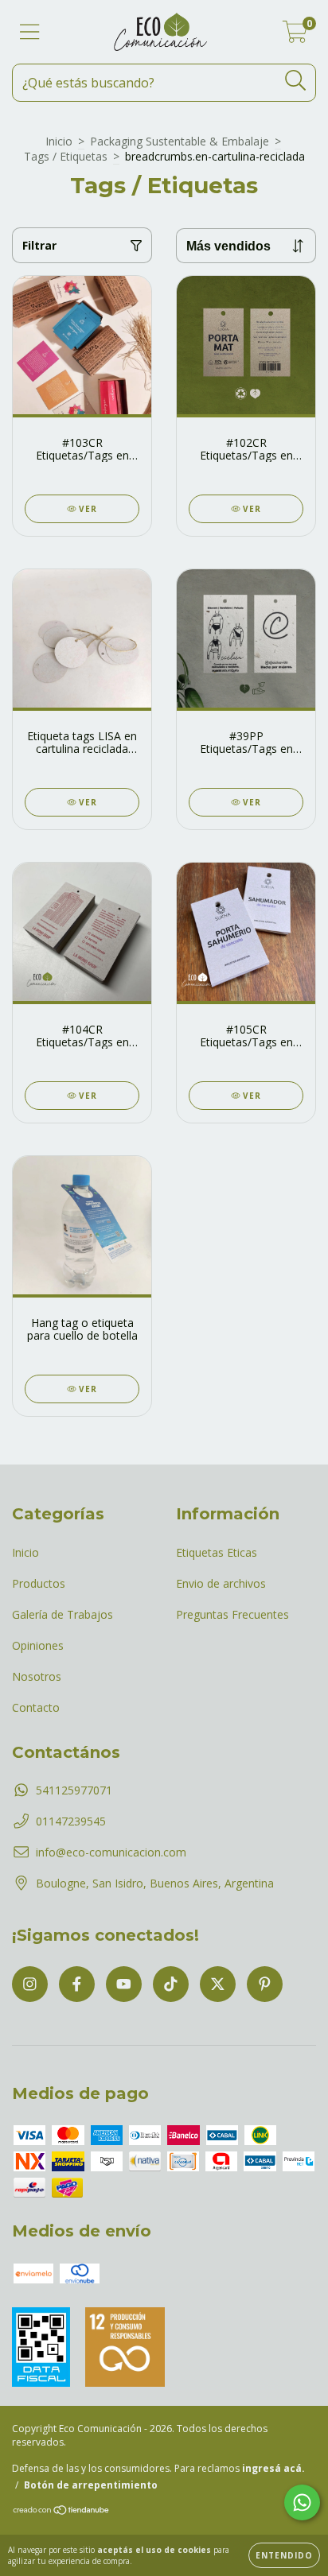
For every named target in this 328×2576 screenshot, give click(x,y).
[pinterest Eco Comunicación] (265, 1984)
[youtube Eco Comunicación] (124, 1984)
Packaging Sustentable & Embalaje (180, 141)
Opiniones (38, 1645)
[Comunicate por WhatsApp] (302, 2502)
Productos (39, 1583)
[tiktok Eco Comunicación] (171, 1984)
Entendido (284, 2555)
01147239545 (71, 1821)
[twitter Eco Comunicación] (218, 1984)
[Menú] (30, 32)
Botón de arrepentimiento (91, 2485)
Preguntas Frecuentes (232, 1614)
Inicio (59, 141)
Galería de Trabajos (62, 1614)
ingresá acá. (273, 2468)
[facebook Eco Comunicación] (77, 1984)
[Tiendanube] (62, 2512)
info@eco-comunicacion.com (111, 1852)
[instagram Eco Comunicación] (30, 1984)
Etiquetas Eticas (217, 1552)
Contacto (36, 1707)
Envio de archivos (221, 1583)
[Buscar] (296, 81)
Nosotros (37, 1676)
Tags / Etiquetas (66, 156)
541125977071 (74, 1790)
